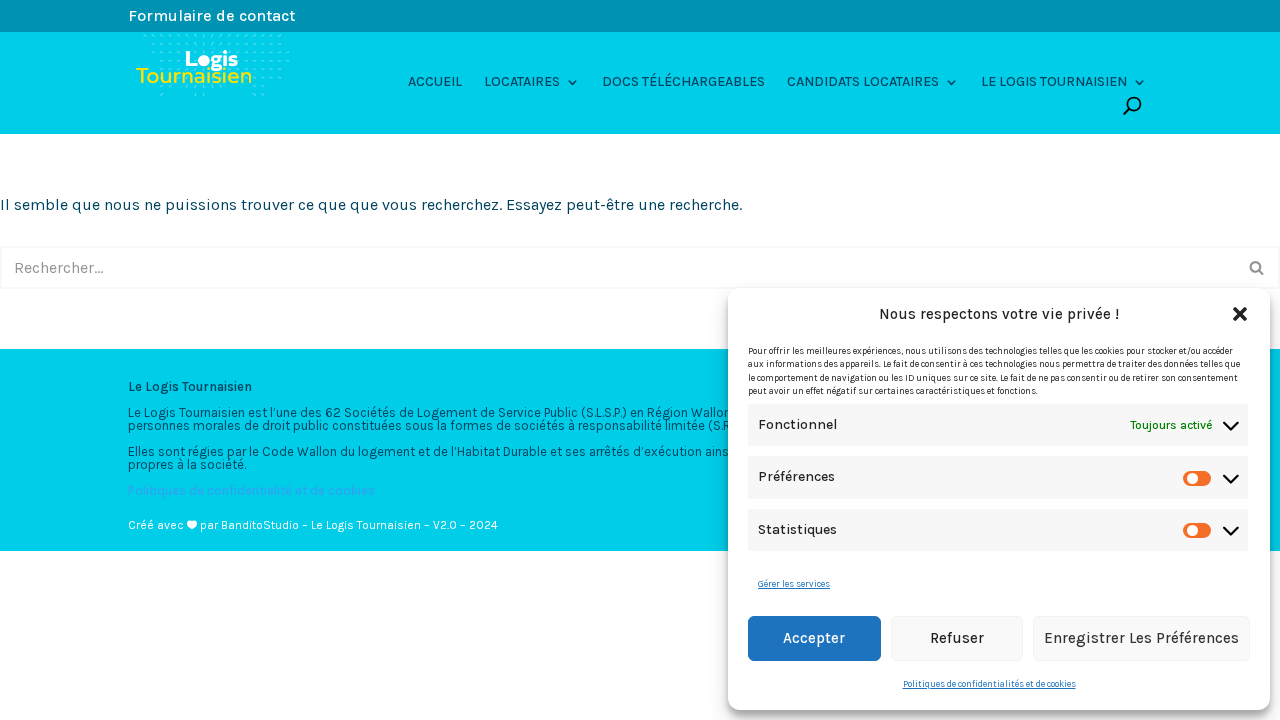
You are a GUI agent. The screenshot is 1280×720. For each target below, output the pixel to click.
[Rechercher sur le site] (1132, 105)
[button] (1240, 314)
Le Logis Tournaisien (1054, 82)
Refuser (957, 638)
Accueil (435, 82)
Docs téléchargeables (683, 82)
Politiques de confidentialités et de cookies (989, 684)
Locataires (522, 82)
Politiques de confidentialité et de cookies (251, 490)
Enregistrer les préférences (1141, 638)
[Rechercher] (1257, 267)
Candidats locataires (863, 82)
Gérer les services (794, 584)
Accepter (814, 638)
